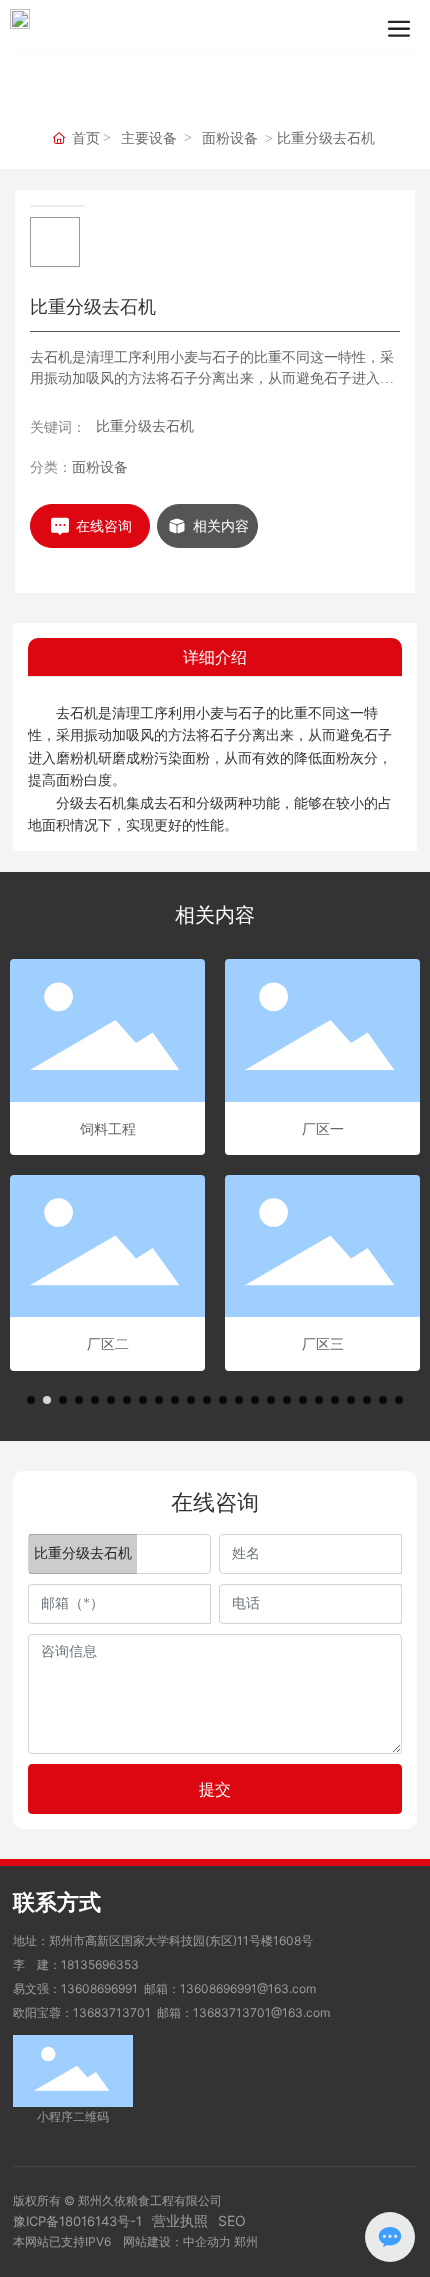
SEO (232, 2220)
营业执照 (180, 2220)
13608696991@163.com (248, 1988)
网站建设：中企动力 (177, 2241)
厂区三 (323, 1343)
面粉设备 (230, 138)
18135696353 (100, 1964)
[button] (31, 1400)
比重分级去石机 (145, 425)
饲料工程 (108, 1128)
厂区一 (323, 1128)
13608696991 (99, 1988)
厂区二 (108, 1343)
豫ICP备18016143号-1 (77, 2221)
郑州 (246, 2241)
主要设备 (149, 138)
